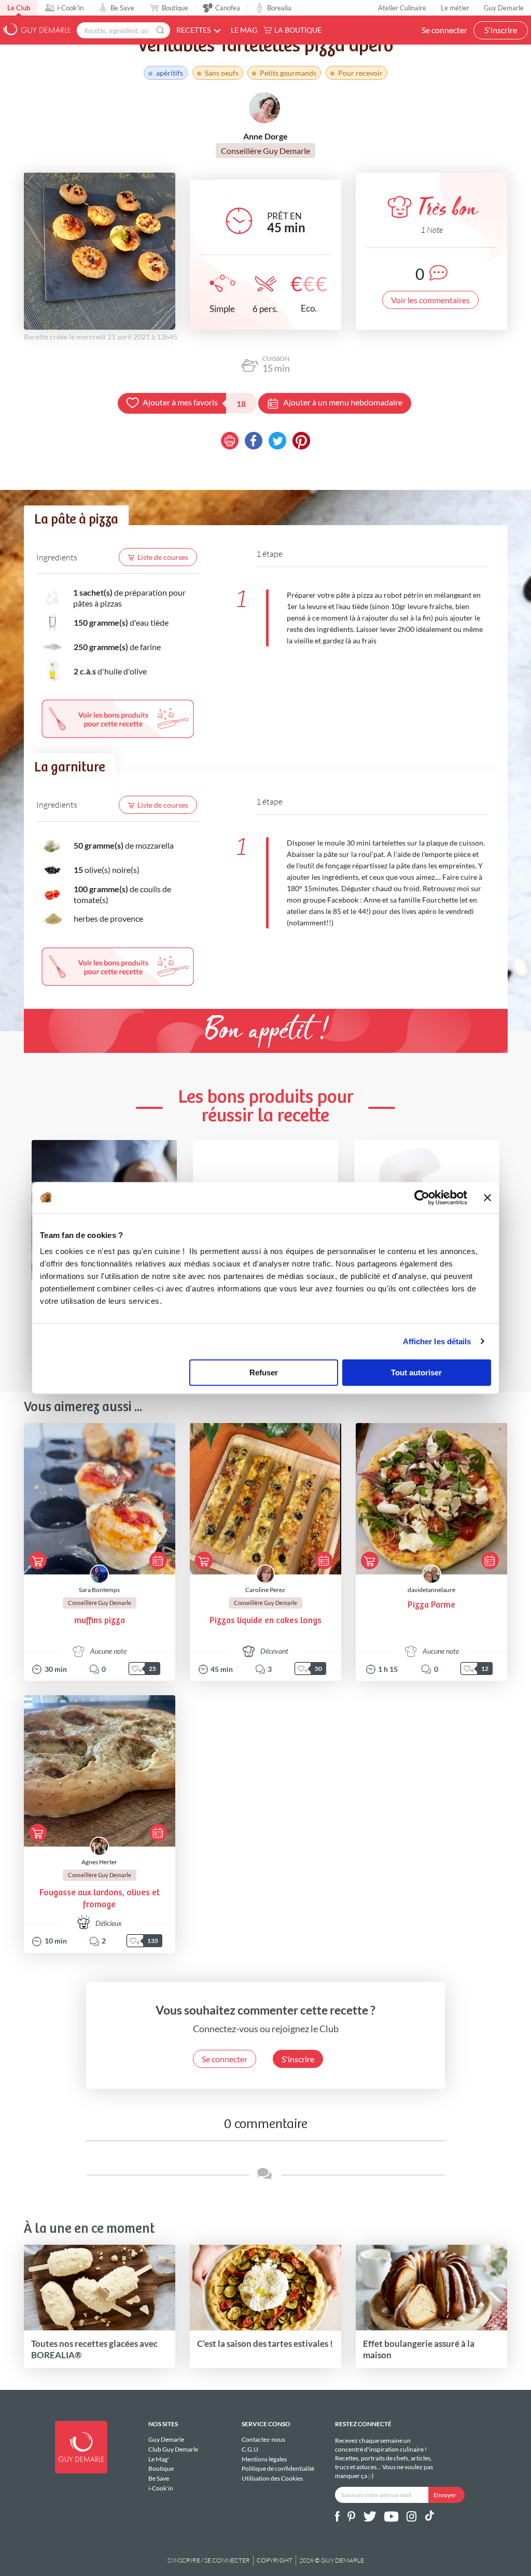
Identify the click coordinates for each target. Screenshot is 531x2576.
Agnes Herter (99, 1862)
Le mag (244, 30)
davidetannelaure (431, 1590)
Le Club (19, 8)
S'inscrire (501, 30)
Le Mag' (159, 2459)
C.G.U (250, 2449)
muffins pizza (100, 1621)
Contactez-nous (263, 2440)
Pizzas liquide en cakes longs (265, 1621)
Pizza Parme (431, 1605)
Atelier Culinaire (402, 8)
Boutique (175, 8)
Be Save (122, 8)
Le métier (455, 8)
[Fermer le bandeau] (487, 1198)
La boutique (298, 30)
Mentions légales (264, 2459)
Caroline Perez (265, 1590)
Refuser (264, 1373)
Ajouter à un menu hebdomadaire (343, 402)
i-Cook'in (70, 8)
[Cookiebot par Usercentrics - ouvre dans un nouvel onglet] (422, 1198)
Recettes (193, 30)
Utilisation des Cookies (272, 2478)
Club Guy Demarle (173, 2449)
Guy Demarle (504, 8)
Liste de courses (163, 557)
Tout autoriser (416, 1373)
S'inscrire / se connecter (209, 2560)
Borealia (279, 8)
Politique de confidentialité (278, 2468)
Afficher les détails (437, 1341)
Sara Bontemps (99, 1590)
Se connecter (444, 30)
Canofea (228, 8)
